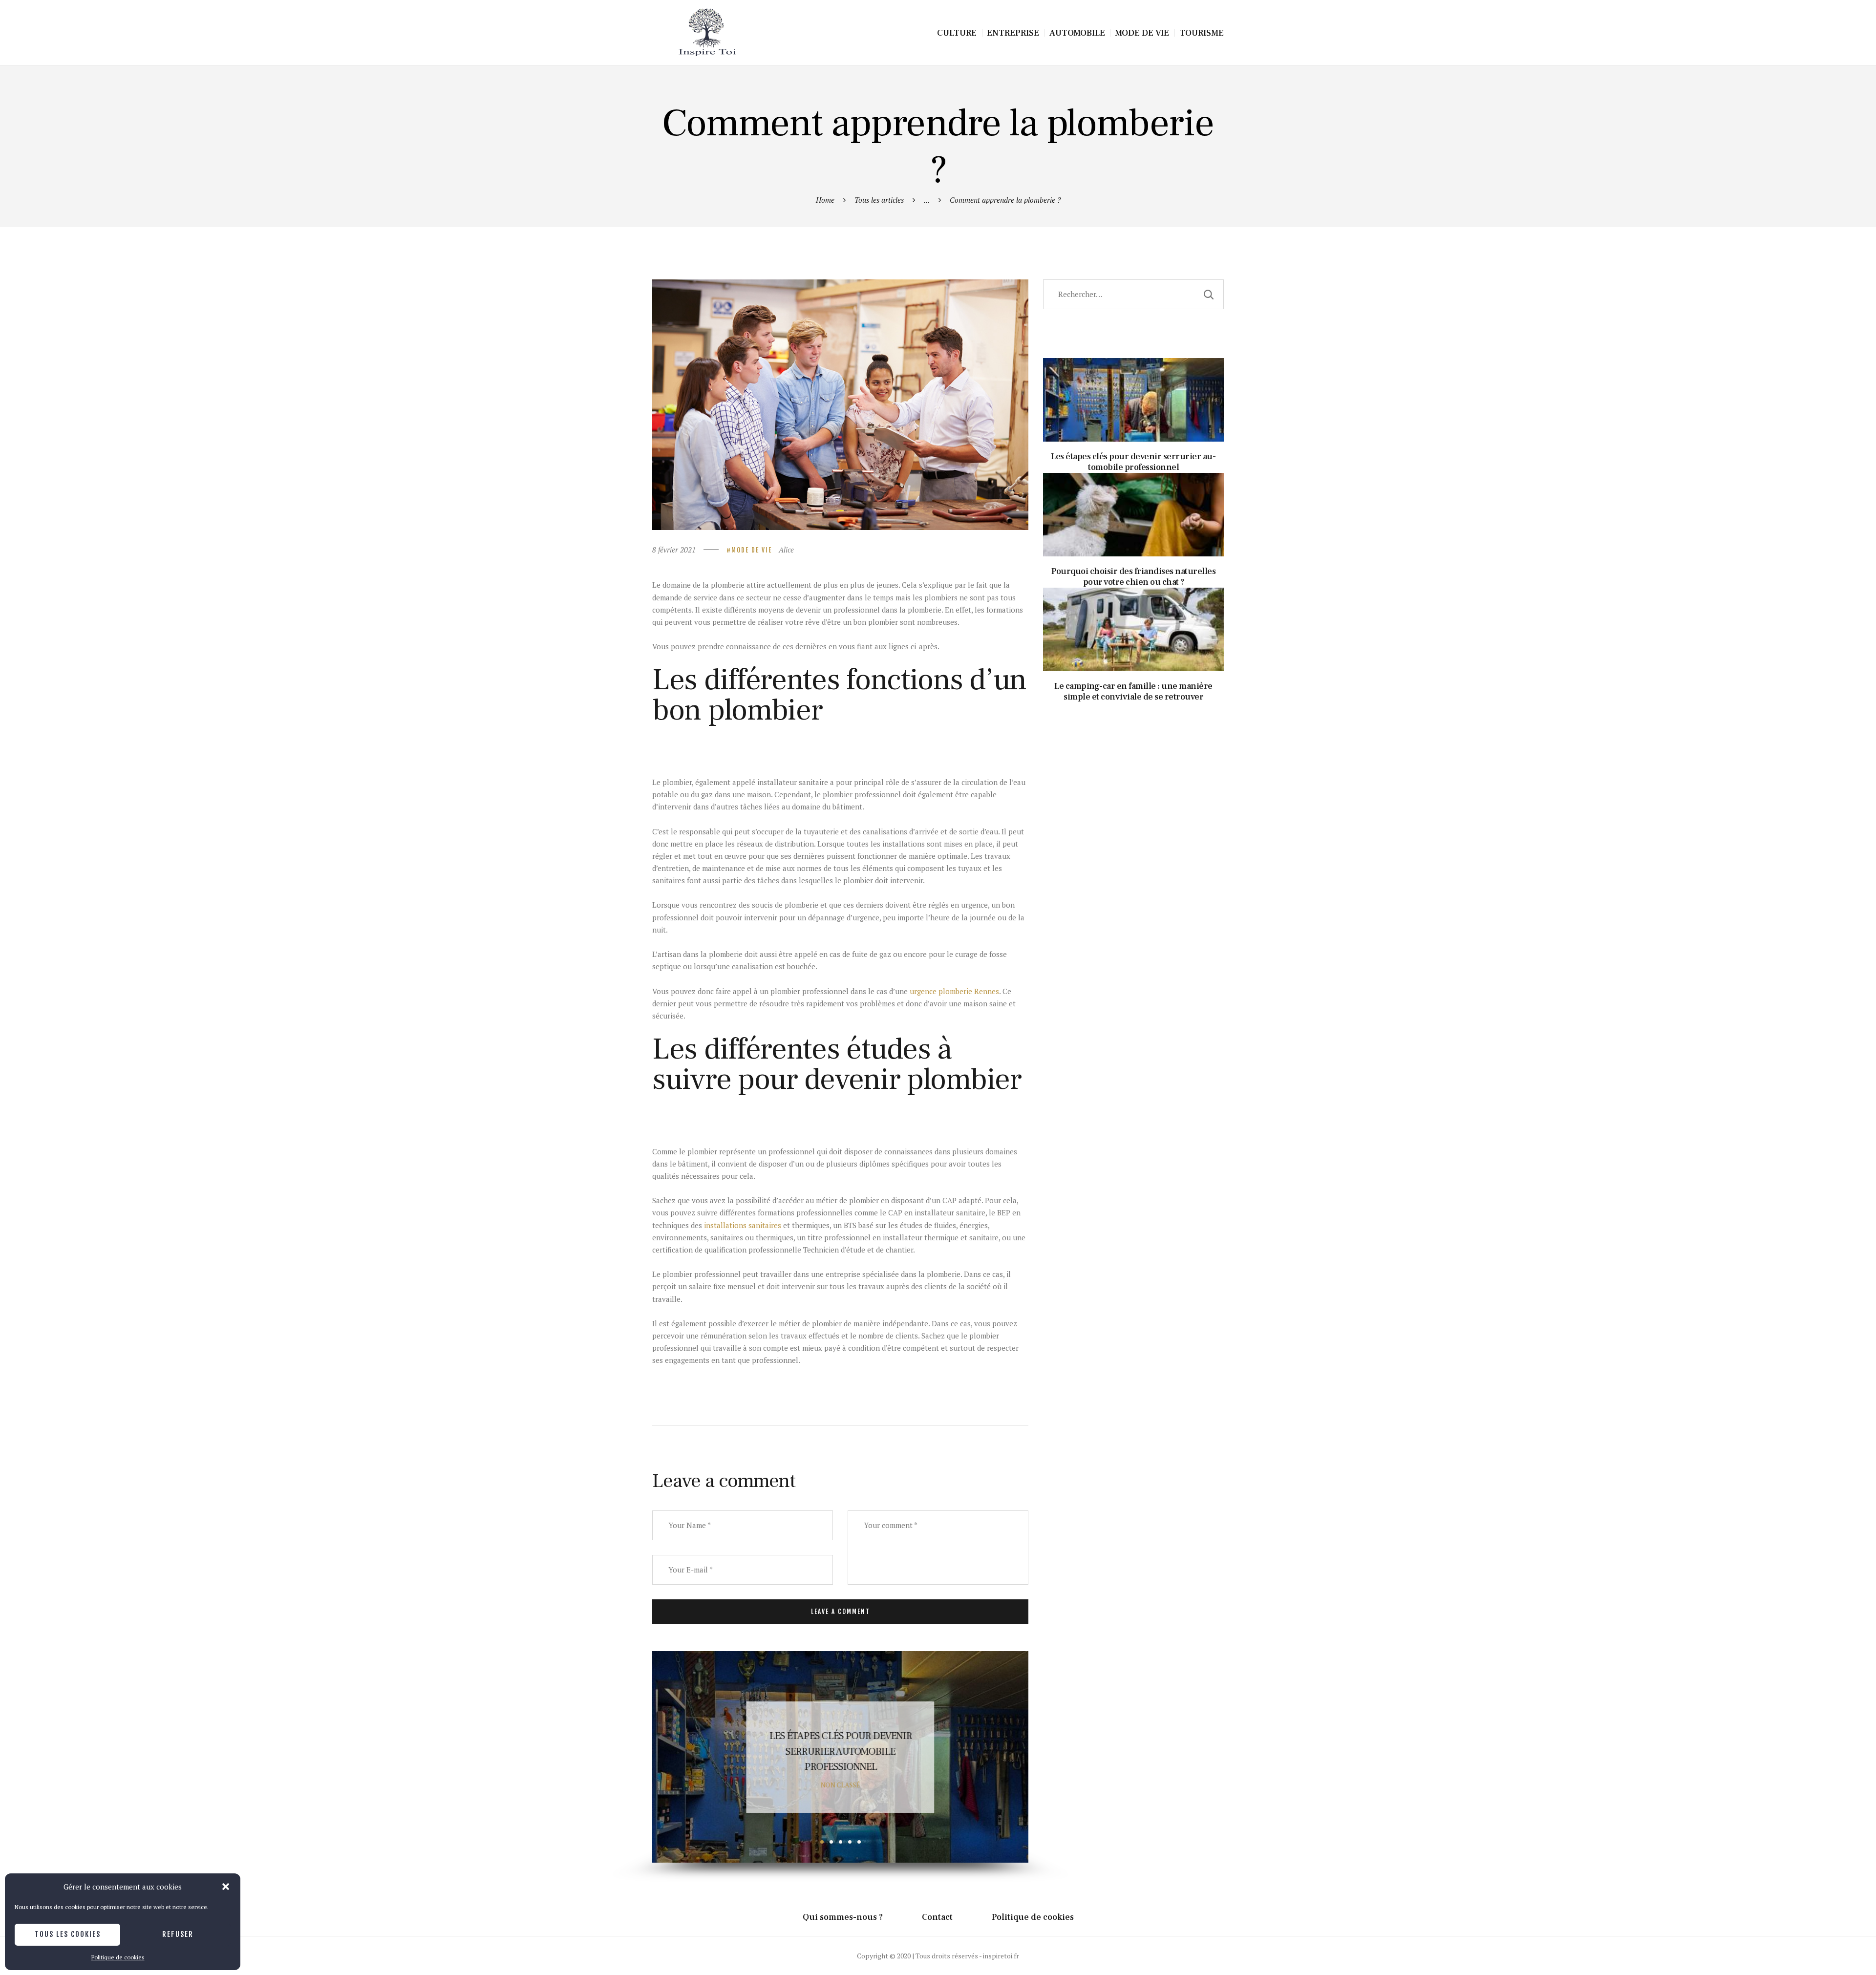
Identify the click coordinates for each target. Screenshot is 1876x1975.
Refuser (178, 1934)
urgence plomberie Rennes (954, 991)
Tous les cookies (68, 1934)
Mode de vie (752, 550)
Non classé (841, 1785)
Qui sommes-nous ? (843, 1917)
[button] (226, 1887)
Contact (937, 1917)
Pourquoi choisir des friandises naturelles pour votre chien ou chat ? (840, 1751)
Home (825, 200)
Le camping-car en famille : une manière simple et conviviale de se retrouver (1133, 610)
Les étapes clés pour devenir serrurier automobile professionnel (1134, 380)
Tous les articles (879, 200)
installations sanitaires (743, 1225)
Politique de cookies (118, 1957)
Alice (786, 550)
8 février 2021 (674, 550)
